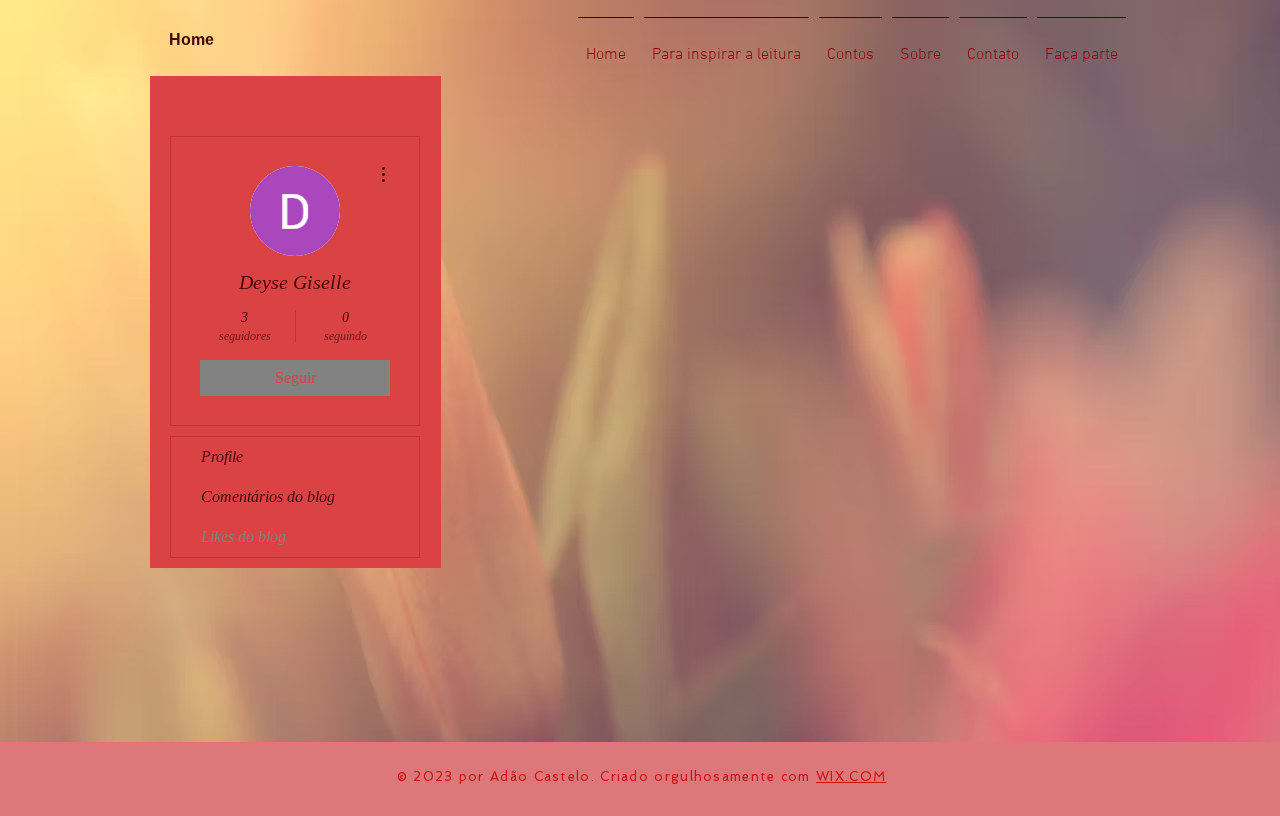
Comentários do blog (268, 496)
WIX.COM (851, 776)
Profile (222, 456)
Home (191, 39)
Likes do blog (243, 536)
